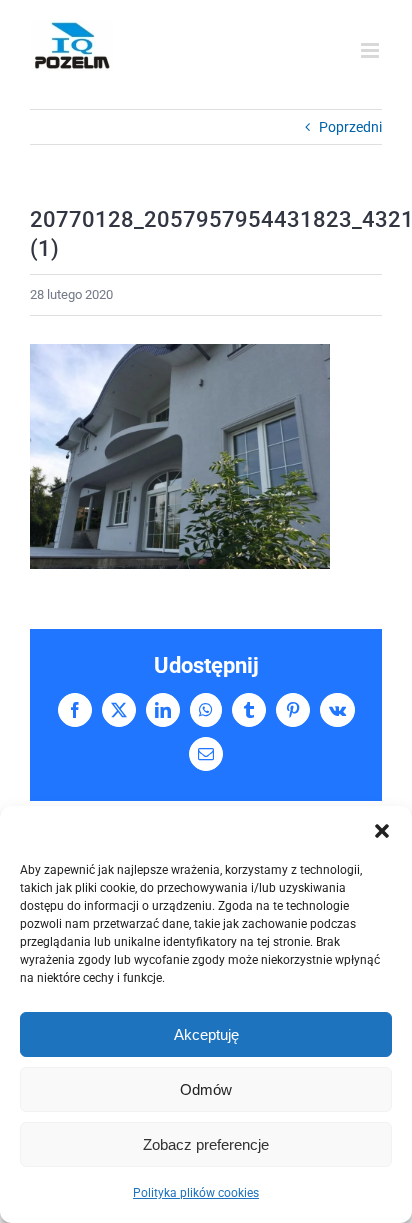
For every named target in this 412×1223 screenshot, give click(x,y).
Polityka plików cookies (196, 1193)
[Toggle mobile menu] (371, 50)
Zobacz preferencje (206, 1144)
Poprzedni (350, 127)
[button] (382, 831)
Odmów (206, 1089)
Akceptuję (206, 1034)
